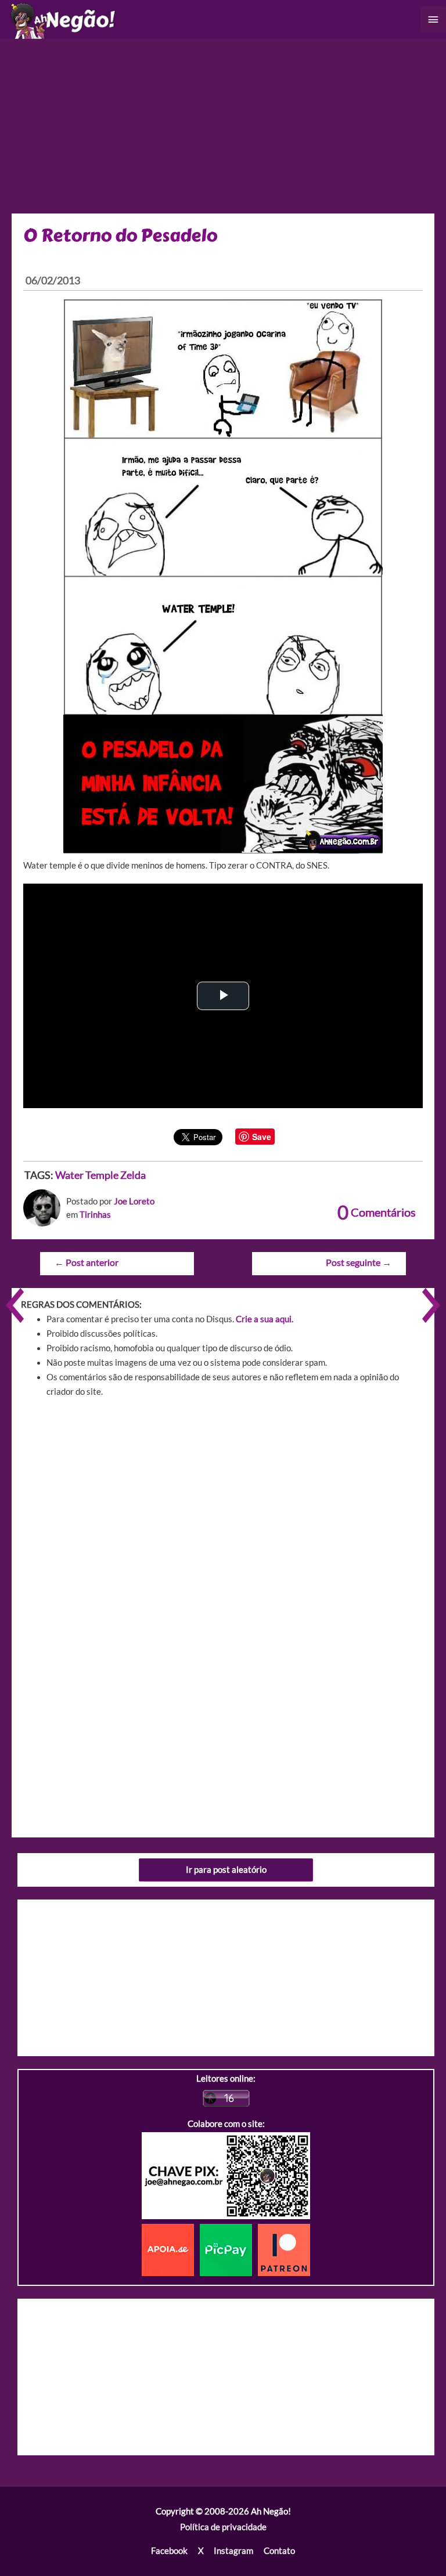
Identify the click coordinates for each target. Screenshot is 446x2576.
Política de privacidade (223, 2527)
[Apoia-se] (171, 2249)
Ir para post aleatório (226, 1870)
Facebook (169, 2551)
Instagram (233, 2551)
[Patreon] (284, 2249)
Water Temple (87, 1175)
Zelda (133, 1175)
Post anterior (87, 1262)
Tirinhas (95, 1215)
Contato (279, 2551)
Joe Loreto (134, 1201)
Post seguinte (359, 1262)
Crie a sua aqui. (265, 1319)
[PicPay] (229, 2249)
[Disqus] (223, 1572)
